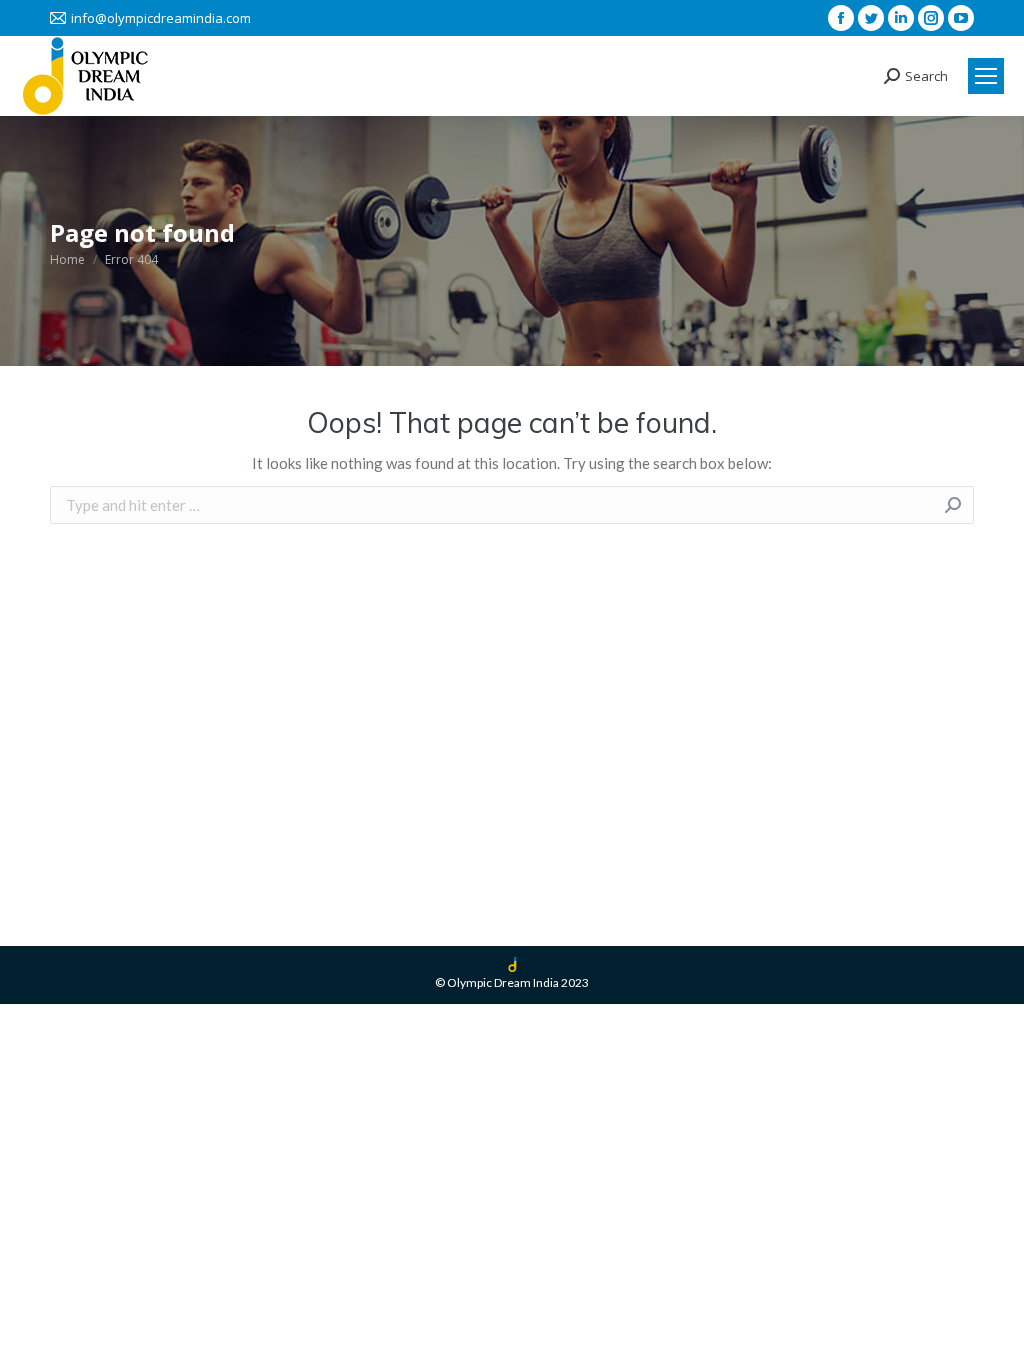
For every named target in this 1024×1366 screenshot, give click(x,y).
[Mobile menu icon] (986, 76)
